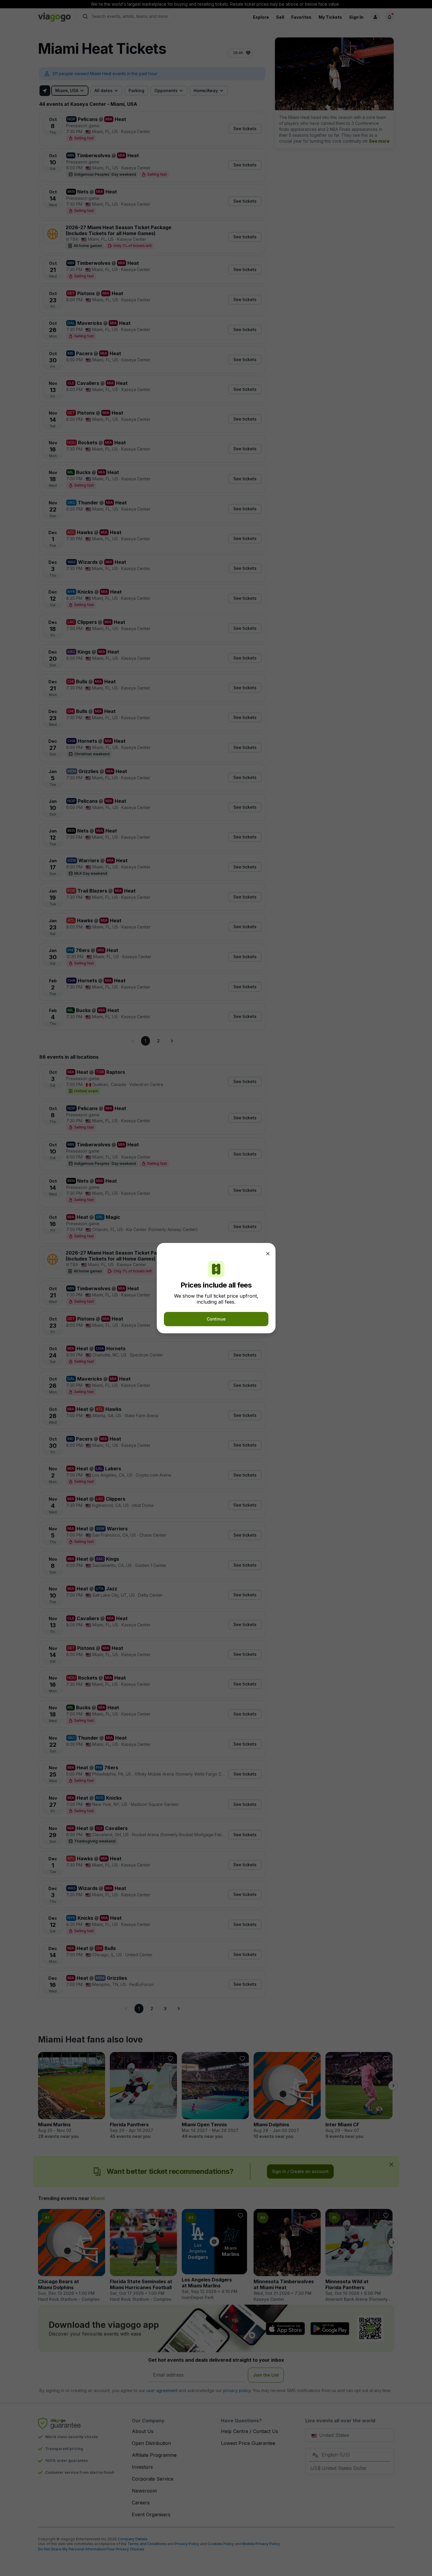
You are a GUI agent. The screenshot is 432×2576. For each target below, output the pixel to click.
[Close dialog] (268, 1254)
